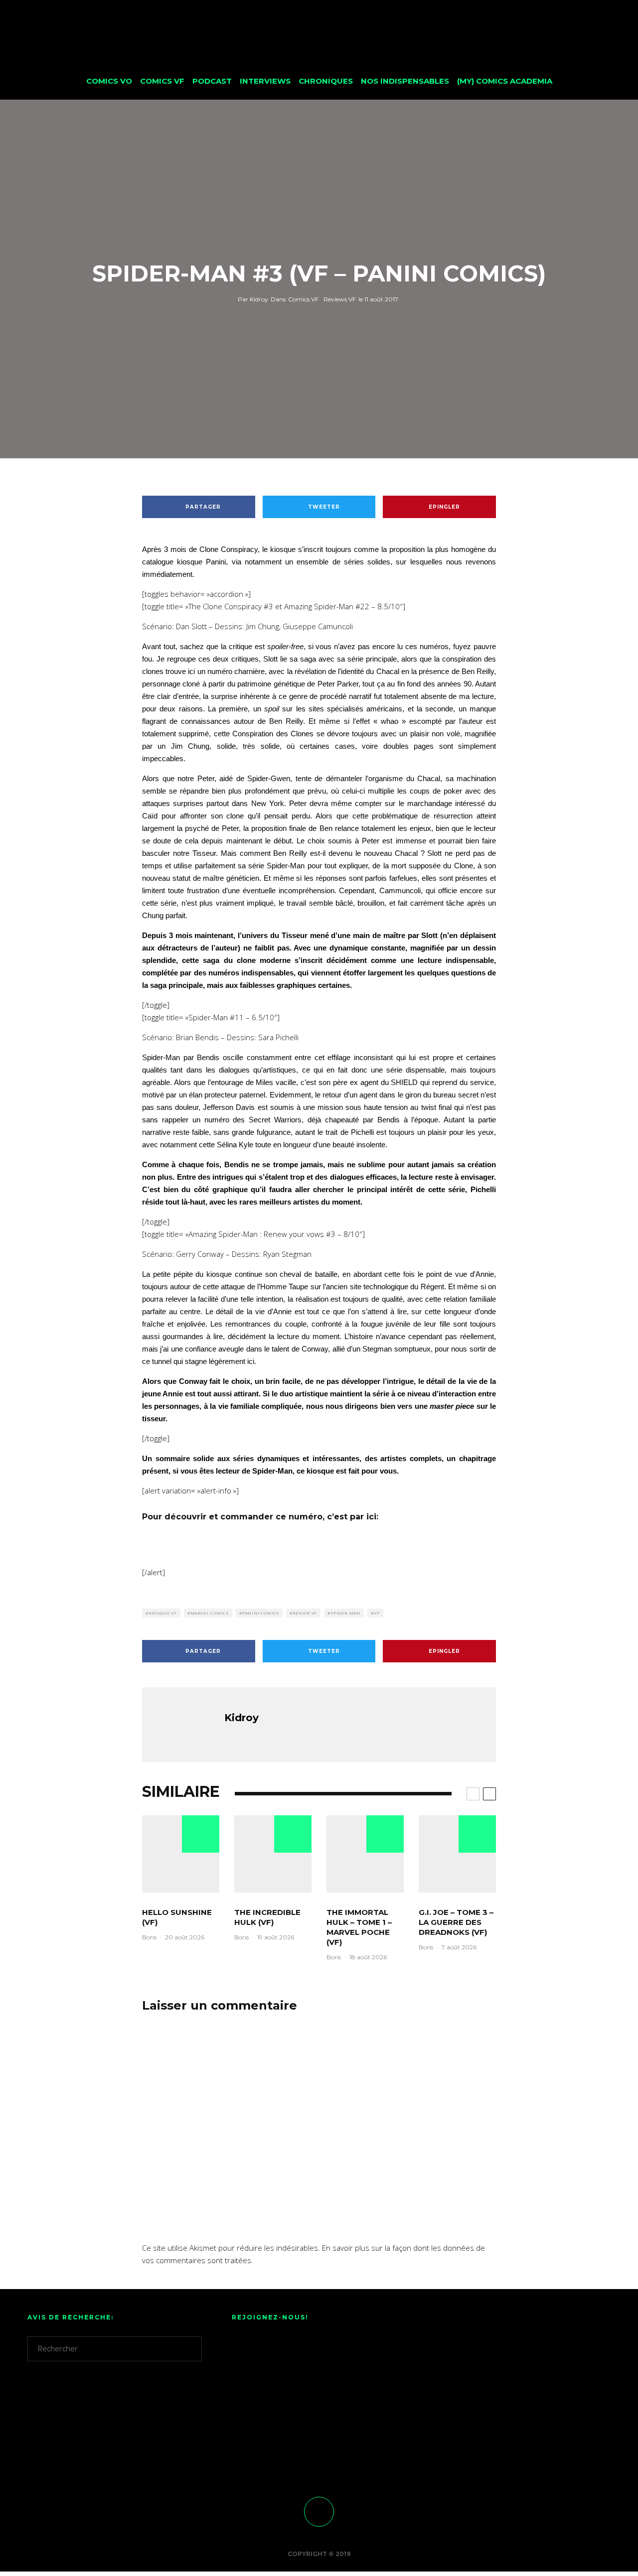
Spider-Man (345, 1613)
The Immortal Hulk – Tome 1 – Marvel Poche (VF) (359, 1927)
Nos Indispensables (405, 81)
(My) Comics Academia (505, 81)
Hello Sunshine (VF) (177, 1917)
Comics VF (162, 81)
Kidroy (253, 299)
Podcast (212, 81)
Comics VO (109, 81)
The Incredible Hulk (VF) (267, 1917)
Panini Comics (261, 1613)
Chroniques (326, 81)
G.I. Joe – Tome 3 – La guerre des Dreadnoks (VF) (456, 1922)
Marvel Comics (210, 1613)
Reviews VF (340, 299)
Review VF (305, 1613)
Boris (149, 1937)
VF (377, 1613)
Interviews (265, 81)
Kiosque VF (163, 1613)
